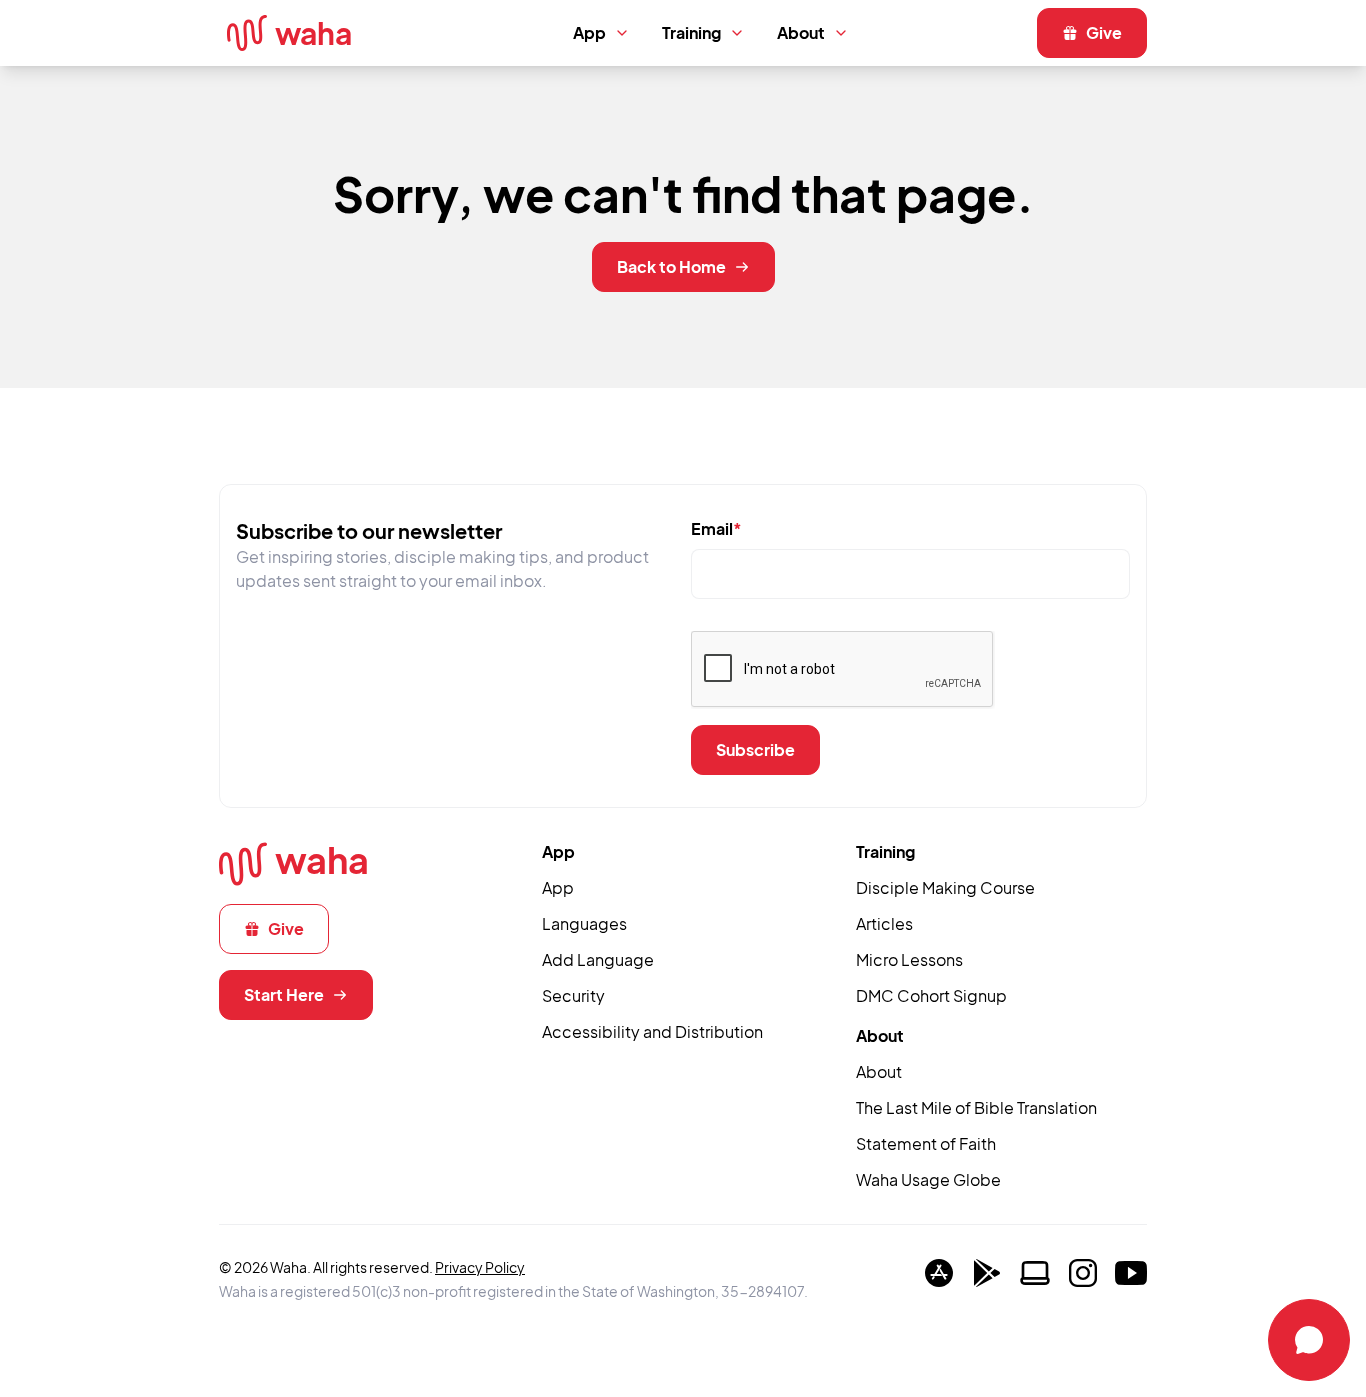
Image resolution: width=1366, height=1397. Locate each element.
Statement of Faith (926, 1143)
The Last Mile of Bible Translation (976, 1107)
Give (1104, 32)
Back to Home (671, 266)
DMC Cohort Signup (931, 995)
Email (716, 528)
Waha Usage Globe (928, 1179)
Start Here (284, 994)
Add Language (598, 959)
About (801, 32)
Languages (584, 923)
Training (691, 32)
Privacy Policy (480, 1267)
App (589, 32)
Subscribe (755, 749)
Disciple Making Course (945, 887)
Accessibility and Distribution (652, 1031)
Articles (884, 923)
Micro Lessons (909, 959)
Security (573, 995)
